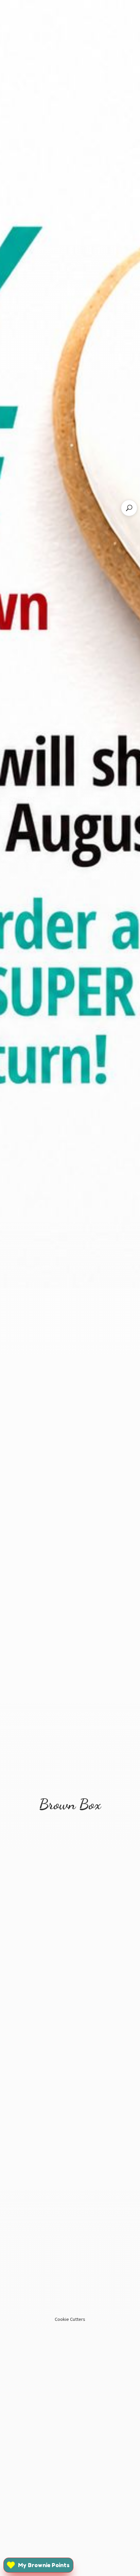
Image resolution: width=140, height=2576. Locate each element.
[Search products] (129, 508)
